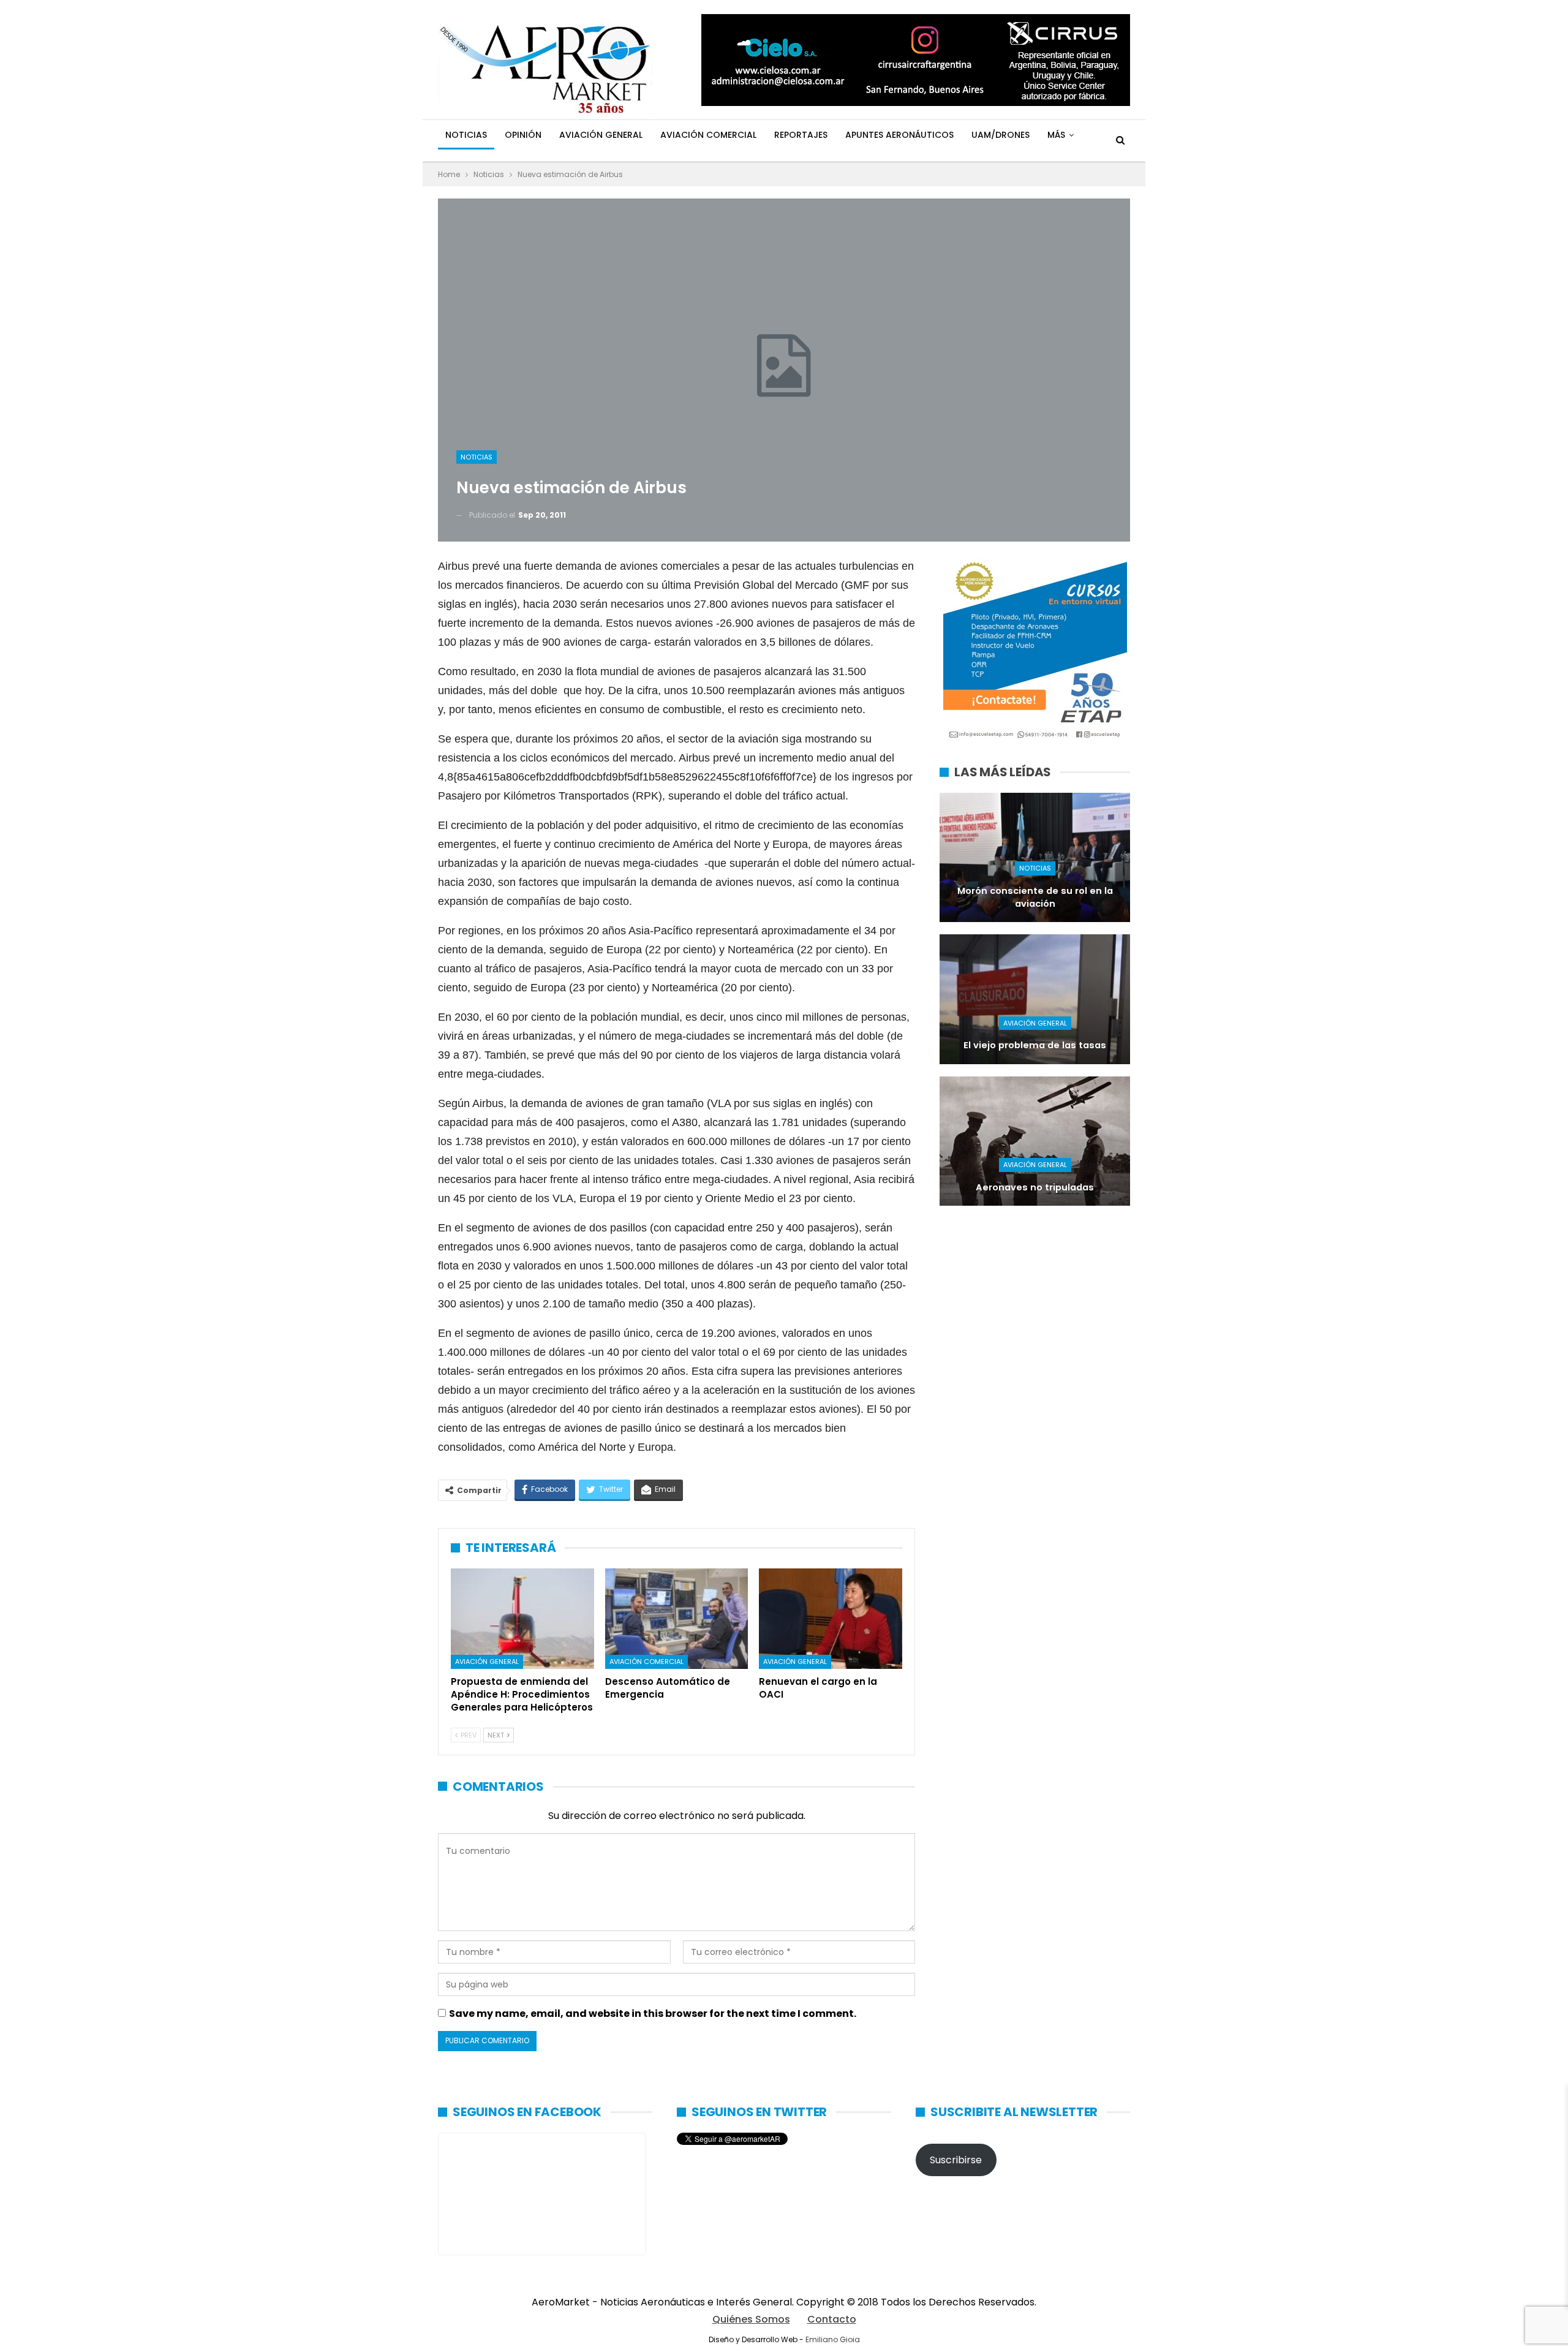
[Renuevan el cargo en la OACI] (831, 1619)
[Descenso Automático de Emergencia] (677, 1619)
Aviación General (601, 135)
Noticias (466, 135)
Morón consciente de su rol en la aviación (1035, 897)
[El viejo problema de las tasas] (1035, 999)
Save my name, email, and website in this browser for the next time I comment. (653, 2014)
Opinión (523, 135)
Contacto (832, 2319)
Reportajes (801, 135)
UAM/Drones (1001, 135)
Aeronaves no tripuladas (1035, 1187)
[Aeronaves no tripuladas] (1035, 1141)
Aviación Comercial (708, 135)
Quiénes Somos (751, 2319)
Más (1056, 135)
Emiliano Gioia (833, 2339)
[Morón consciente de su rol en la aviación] (1035, 857)
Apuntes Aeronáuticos (899, 135)
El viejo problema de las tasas (1035, 1045)
